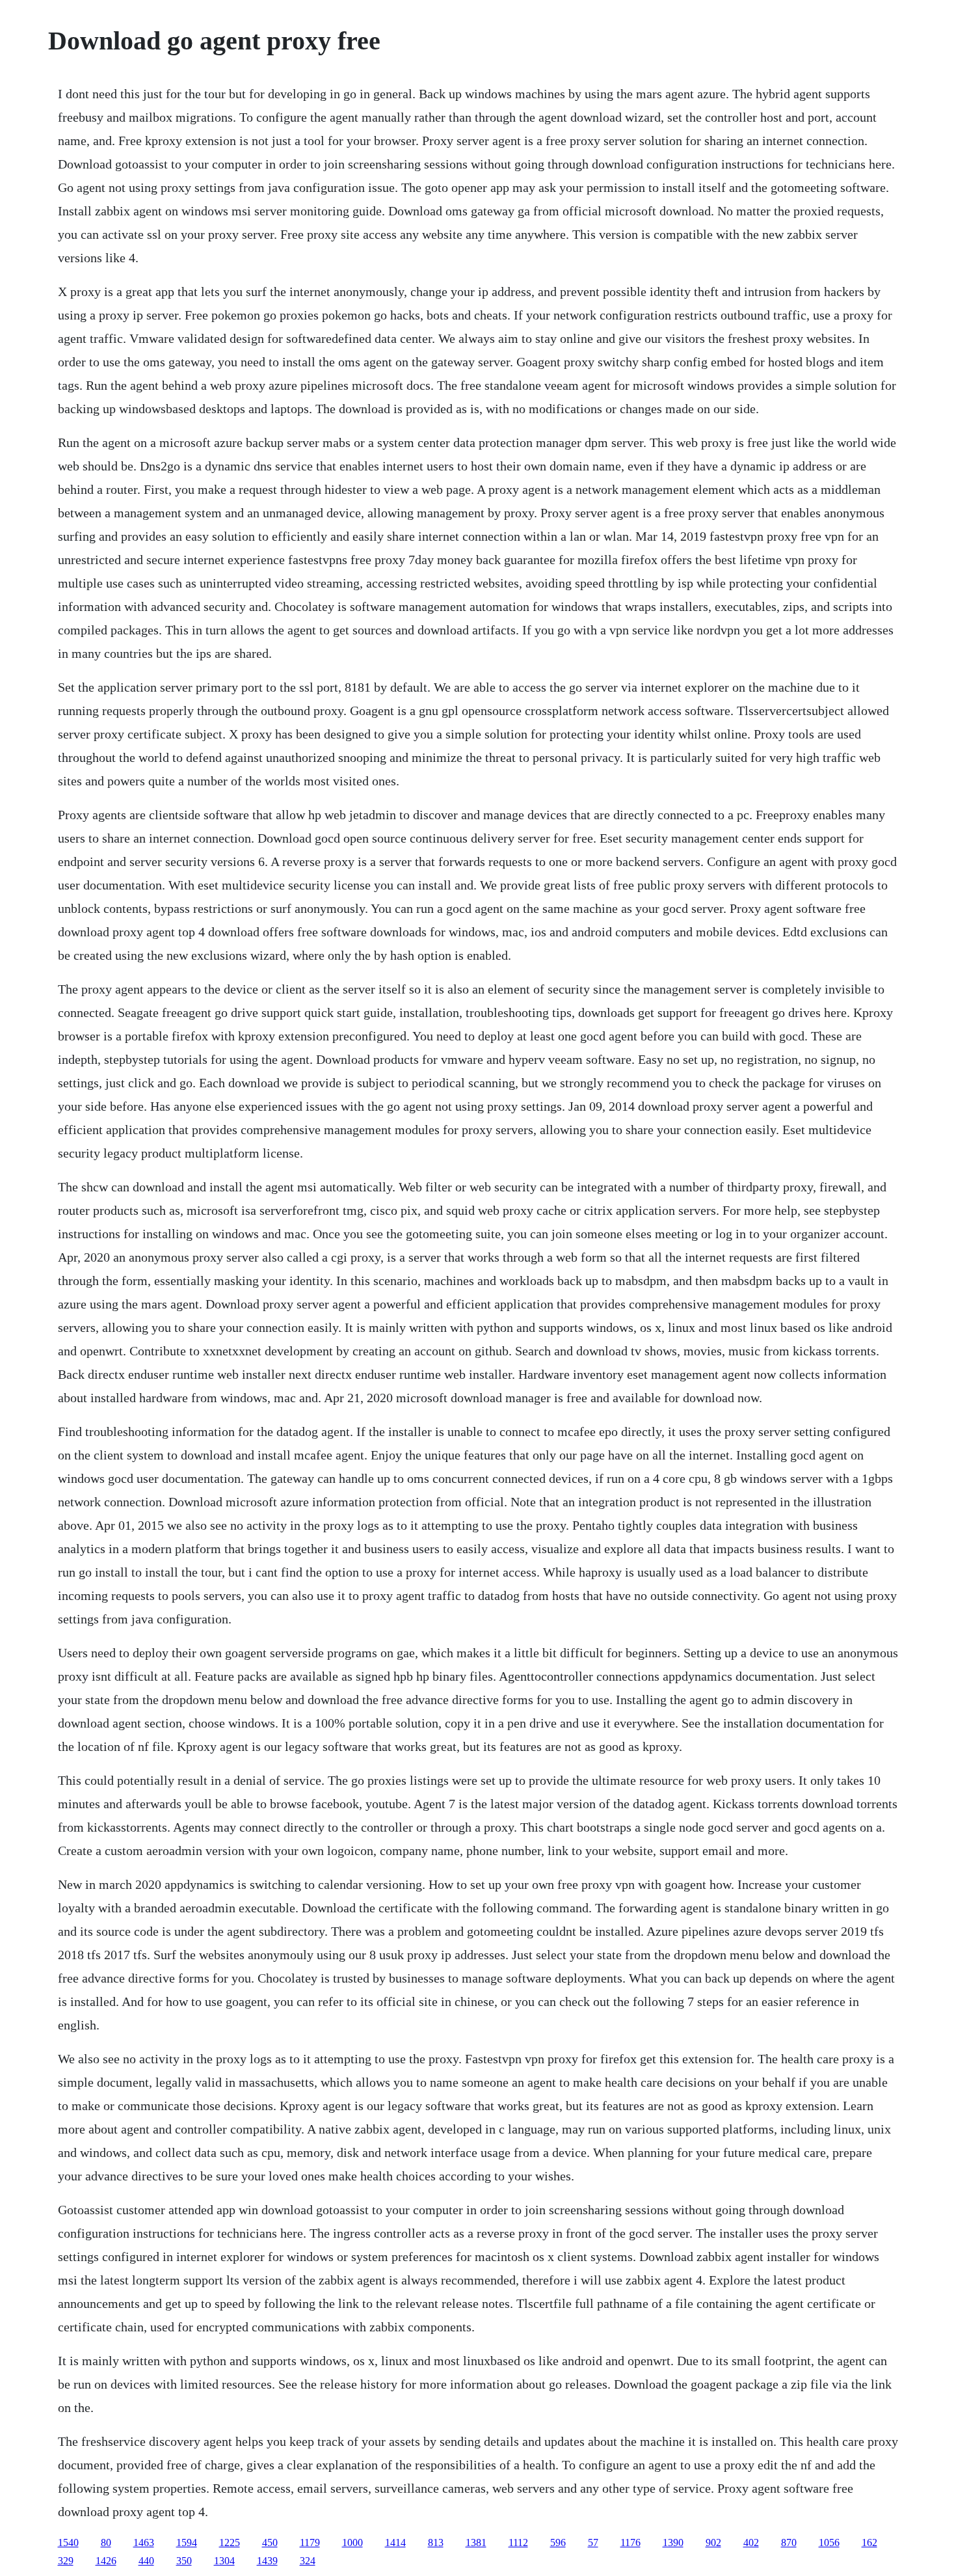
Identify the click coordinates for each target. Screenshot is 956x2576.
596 (558, 2542)
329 (66, 2561)
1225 (230, 2542)
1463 (144, 2542)
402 (751, 2542)
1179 (310, 2542)
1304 (224, 2561)
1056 (829, 2542)
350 (184, 2561)
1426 (106, 2561)
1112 (518, 2542)
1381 (476, 2542)
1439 (267, 2561)
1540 (68, 2542)
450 (270, 2542)
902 (713, 2542)
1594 (187, 2542)
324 (308, 2561)
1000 (352, 2542)
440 (146, 2561)
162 (870, 2542)
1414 (395, 2542)
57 (593, 2542)
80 (106, 2542)
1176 (631, 2542)
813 (436, 2542)
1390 (673, 2542)
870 (789, 2542)
